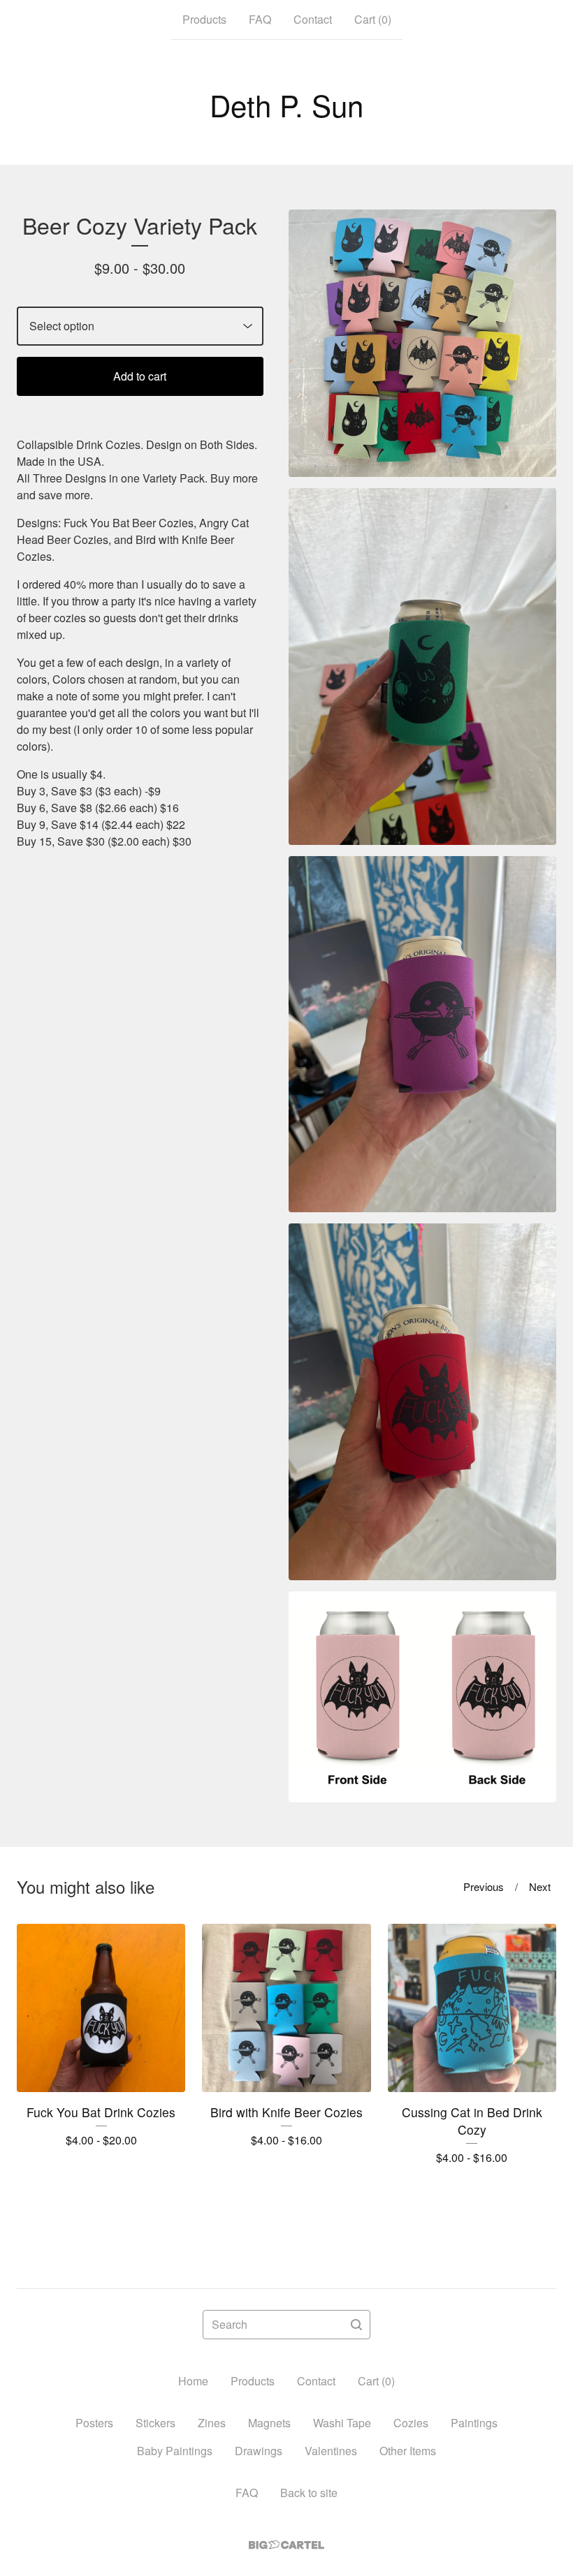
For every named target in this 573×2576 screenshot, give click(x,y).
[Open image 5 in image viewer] (422, 1697)
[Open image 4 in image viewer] (422, 1402)
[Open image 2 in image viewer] (422, 667)
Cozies (411, 2423)
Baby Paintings (175, 2451)
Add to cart (140, 376)
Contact (313, 19)
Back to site (309, 2493)
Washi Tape (342, 2423)
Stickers (155, 2423)
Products (204, 19)
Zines (212, 2423)
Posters (94, 2423)
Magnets (269, 2423)
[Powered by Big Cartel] (286, 2545)
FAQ (260, 19)
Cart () (373, 19)
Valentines (331, 2451)
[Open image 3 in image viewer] (422, 1035)
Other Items (408, 2451)
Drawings (259, 2451)
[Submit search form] (356, 2325)
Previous (484, 1886)
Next (540, 1886)
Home (193, 2381)
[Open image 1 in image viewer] (422, 343)
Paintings (474, 2423)
